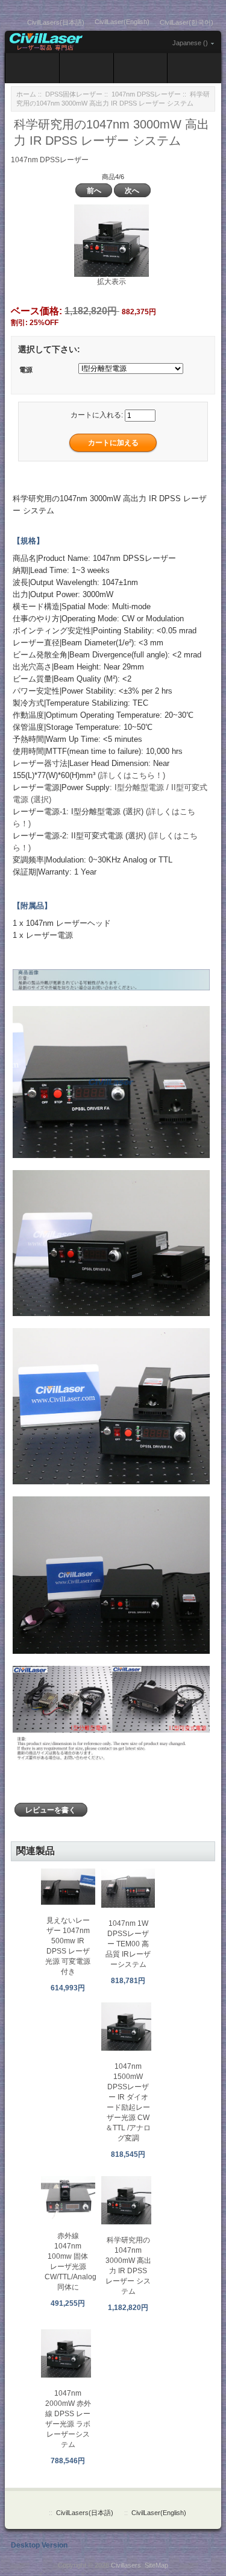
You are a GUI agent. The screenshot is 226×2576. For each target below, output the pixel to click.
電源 (26, 370)
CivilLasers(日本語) (56, 22)
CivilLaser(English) (122, 22)
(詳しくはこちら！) (131, 775)
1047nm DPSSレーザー (146, 94)
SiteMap (156, 2565)
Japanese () (190, 43)
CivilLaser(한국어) (187, 22)
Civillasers (126, 2565)
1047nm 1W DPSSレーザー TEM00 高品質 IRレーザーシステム (128, 1944)
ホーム (26, 94)
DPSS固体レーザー (74, 94)
